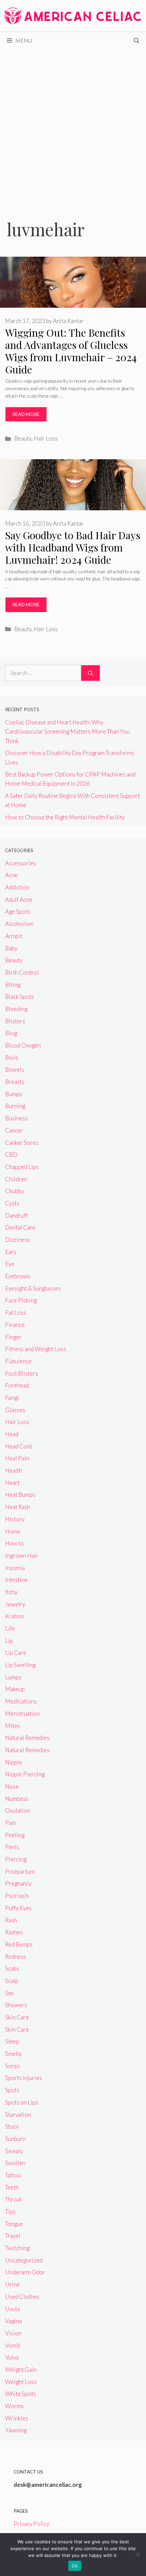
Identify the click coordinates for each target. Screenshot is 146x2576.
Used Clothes (22, 2297)
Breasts (15, 1082)
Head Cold (18, 1446)
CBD (11, 1155)
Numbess (17, 1799)
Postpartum (20, 1871)
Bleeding (16, 1009)
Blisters (15, 1021)
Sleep (12, 2041)
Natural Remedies (27, 1738)
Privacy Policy (31, 2524)
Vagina (13, 2321)
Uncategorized (24, 2260)
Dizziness (17, 1240)
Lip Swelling (20, 1665)
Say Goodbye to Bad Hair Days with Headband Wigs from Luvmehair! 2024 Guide (73, 547)
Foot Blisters (22, 1373)
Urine (12, 2284)
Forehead (17, 1385)
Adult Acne (19, 900)
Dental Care (20, 1227)
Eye (10, 1264)
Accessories (21, 863)
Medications (21, 1701)
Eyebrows (18, 1276)
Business (16, 1118)
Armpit (14, 936)
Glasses (15, 1410)
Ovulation (18, 1811)
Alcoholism (19, 924)
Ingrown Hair (22, 1556)
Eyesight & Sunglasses (33, 1288)
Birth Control (22, 972)
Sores (12, 2066)
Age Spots (18, 911)
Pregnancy (18, 1883)
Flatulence (18, 1361)
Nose (12, 1786)
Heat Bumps (20, 1495)
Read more (26, 414)
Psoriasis (17, 1896)
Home (13, 1531)
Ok (75, 2566)
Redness (16, 1957)
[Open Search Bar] (136, 41)
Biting (13, 985)
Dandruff (16, 1215)
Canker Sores (22, 1143)
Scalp (12, 1981)
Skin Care (17, 2017)
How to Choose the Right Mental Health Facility (65, 817)
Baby (11, 948)
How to (14, 1543)
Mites (13, 1726)
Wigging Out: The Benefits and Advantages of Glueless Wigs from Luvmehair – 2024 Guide (71, 351)
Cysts (12, 1203)
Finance (15, 1325)
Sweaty (14, 2151)
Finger (13, 1337)
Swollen (15, 2163)
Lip (9, 1641)
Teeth (12, 2187)
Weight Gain (21, 2370)
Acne (11, 875)
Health (14, 1470)
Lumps (13, 1677)
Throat (13, 2199)
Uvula (12, 2309)
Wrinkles (17, 2418)
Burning (15, 1106)
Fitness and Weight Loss (36, 1349)
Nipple (14, 1762)
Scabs (12, 1969)
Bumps (14, 1094)
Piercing (16, 1859)
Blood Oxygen (23, 1045)
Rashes (14, 1932)
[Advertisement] (73, 126)
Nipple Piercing (25, 1774)
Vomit (13, 2345)
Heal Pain (17, 1458)
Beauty (23, 438)
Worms (14, 2406)
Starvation (18, 2115)
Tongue (14, 2224)
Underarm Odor (25, 2272)
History (15, 1519)
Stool (12, 2126)
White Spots (21, 2394)
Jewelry (15, 1604)
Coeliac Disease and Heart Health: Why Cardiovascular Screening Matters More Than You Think (67, 731)
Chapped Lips (22, 1167)
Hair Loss (46, 438)
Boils (12, 1058)
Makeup (15, 1689)
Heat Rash (18, 1507)
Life (10, 1628)
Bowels (15, 1069)
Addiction (17, 887)
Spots (12, 2090)
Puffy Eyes (18, 1908)
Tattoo (13, 2175)
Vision (13, 2333)
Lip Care (16, 1653)
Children (16, 1179)
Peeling (15, 1835)
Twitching (17, 2248)
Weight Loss (21, 2382)
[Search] (90, 673)
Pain (11, 1823)
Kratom (14, 1616)
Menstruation (22, 1714)
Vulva (12, 2357)
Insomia (15, 1568)
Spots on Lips (22, 2102)
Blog (11, 1033)
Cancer (14, 1130)
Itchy (11, 1592)
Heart (12, 1483)
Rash (11, 1920)
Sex (9, 1993)
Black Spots (20, 997)
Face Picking (21, 1300)
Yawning (16, 2430)
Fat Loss (16, 1313)
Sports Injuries (24, 2078)
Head (12, 1434)
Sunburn (15, 2139)
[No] (138, 2555)
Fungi (12, 1398)
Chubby (15, 1191)
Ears (11, 1252)
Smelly (13, 2054)
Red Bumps (19, 1944)
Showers (16, 2005)
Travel (13, 2236)
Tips (10, 2212)
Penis (12, 1847)
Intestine (16, 1580)
